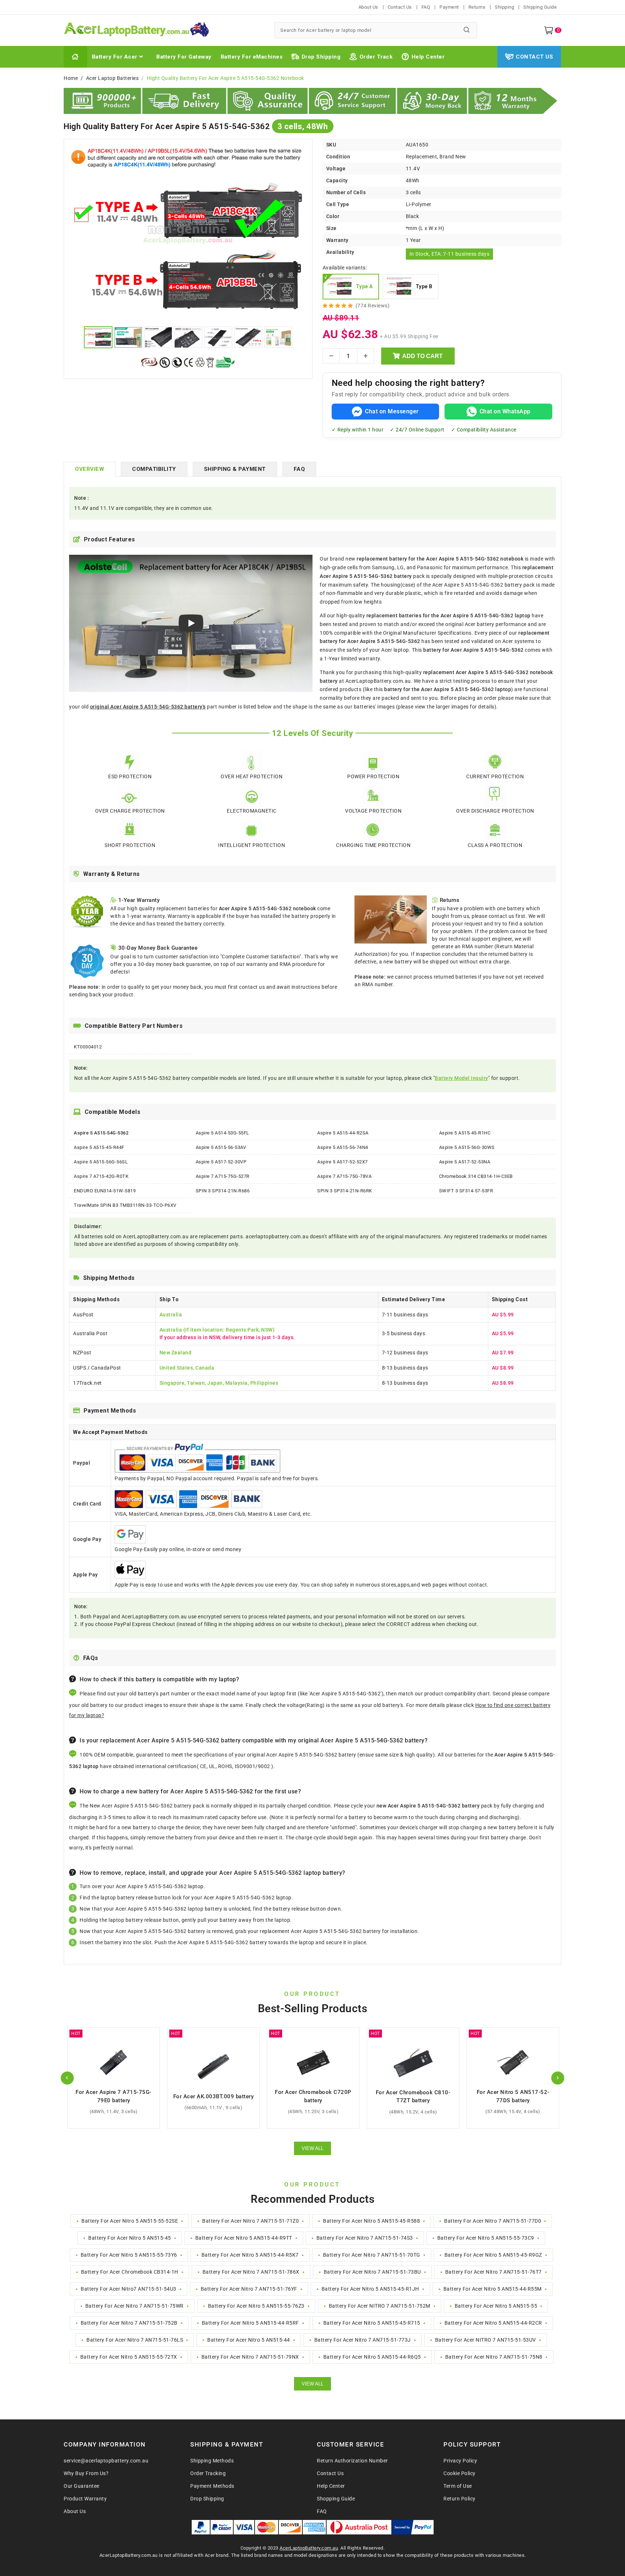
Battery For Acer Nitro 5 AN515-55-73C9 (486, 2238)
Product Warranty (85, 2499)
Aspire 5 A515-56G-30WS (467, 1147)
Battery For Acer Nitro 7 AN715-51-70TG (372, 2255)
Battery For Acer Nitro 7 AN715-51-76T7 (494, 2272)
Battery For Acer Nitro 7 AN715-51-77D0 (493, 2221)
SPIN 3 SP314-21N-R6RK (345, 1191)
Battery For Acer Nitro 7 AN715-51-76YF (249, 2289)
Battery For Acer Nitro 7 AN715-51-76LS (135, 2340)
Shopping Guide (336, 2499)
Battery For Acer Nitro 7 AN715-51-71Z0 (250, 2221)
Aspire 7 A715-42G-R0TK (101, 1176)
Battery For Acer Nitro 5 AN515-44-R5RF (250, 2323)
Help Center (428, 57)
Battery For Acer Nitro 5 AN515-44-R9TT (244, 2238)
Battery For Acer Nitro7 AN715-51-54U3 (129, 2289)
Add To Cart (422, 356)
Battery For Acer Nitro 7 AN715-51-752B (129, 2323)
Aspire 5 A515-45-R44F (99, 1147)
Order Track (376, 57)
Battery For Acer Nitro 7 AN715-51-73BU (372, 2272)
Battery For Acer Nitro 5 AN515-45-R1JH (370, 2289)
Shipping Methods (212, 2461)
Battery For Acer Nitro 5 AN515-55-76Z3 (256, 2306)
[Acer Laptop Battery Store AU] (165, 30)
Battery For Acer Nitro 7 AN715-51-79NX (250, 2357)
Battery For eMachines (252, 57)
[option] (188, 234)
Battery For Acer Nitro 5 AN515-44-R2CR (493, 2323)
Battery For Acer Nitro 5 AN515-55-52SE (130, 2221)
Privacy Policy (460, 2461)
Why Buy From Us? (86, 2473)
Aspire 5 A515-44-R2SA (343, 1133)
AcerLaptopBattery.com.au (309, 2548)
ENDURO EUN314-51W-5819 (105, 1191)
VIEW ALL (312, 2148)
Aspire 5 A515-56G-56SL (101, 1162)
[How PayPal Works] (413, 2527)
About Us (368, 7)
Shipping (504, 7)
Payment (449, 7)
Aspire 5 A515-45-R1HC (465, 1133)
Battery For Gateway (184, 57)
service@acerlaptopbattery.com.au (106, 2461)
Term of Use (458, 2486)
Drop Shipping (321, 57)
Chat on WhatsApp (505, 411)
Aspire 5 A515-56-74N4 (343, 1147)
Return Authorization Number (352, 2461)
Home (71, 78)
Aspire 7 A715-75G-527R (223, 1176)
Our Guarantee (82, 2486)
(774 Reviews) (373, 306)
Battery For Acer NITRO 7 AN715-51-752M (380, 2306)
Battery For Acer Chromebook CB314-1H (130, 2272)
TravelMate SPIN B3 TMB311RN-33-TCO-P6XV (125, 1205)
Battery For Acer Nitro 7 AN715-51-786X (251, 2272)
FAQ (426, 7)
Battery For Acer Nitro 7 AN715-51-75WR (135, 2306)
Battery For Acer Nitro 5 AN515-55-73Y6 (129, 2255)
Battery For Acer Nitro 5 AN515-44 (249, 2340)
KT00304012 (88, 1047)
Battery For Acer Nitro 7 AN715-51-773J (363, 2340)
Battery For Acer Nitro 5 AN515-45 (130, 2238)
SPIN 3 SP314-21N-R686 (223, 1191)
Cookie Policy (460, 2473)
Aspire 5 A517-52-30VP (221, 1162)
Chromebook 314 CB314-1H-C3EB (476, 1176)
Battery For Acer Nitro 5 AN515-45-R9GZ (493, 2255)
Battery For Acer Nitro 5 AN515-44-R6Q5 (372, 2357)
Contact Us (400, 7)
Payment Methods (212, 2486)
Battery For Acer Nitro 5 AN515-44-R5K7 (250, 2255)
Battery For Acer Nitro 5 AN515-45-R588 (371, 2221)
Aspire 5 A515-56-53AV (221, 1147)
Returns (477, 7)
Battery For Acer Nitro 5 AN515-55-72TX (129, 2357)
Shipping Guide (540, 7)
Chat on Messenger (392, 411)
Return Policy (460, 2499)
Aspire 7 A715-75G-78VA (344, 1176)
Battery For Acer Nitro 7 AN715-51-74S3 (365, 2238)
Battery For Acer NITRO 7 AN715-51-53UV (486, 2340)
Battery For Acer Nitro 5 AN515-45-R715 (372, 2323)
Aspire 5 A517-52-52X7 (343, 1162)
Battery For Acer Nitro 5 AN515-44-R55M (493, 2289)
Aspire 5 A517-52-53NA (465, 1162)
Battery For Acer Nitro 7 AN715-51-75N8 (494, 2357)
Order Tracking (208, 2473)
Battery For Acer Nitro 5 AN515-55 (496, 2306)
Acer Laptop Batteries (112, 78)
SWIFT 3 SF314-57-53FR (466, 1191)
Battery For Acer (115, 57)
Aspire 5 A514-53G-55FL (222, 1133)
